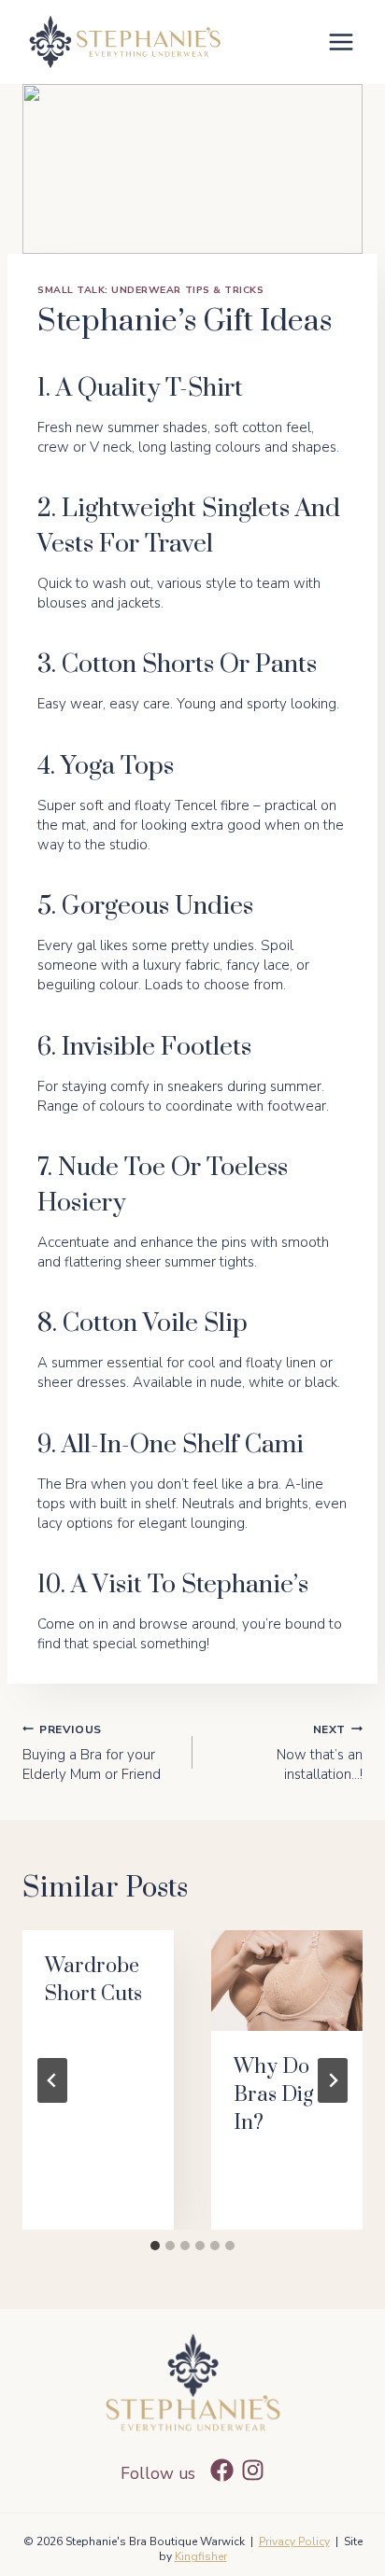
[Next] (333, 2080)
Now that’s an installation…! (320, 1753)
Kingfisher (201, 2556)
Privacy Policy (294, 2541)
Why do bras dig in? (273, 2095)
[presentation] (287, 1981)
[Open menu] (341, 42)
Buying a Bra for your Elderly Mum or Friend (92, 1753)
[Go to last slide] (52, 2080)
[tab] (155, 2246)
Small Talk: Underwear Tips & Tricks (150, 290)
